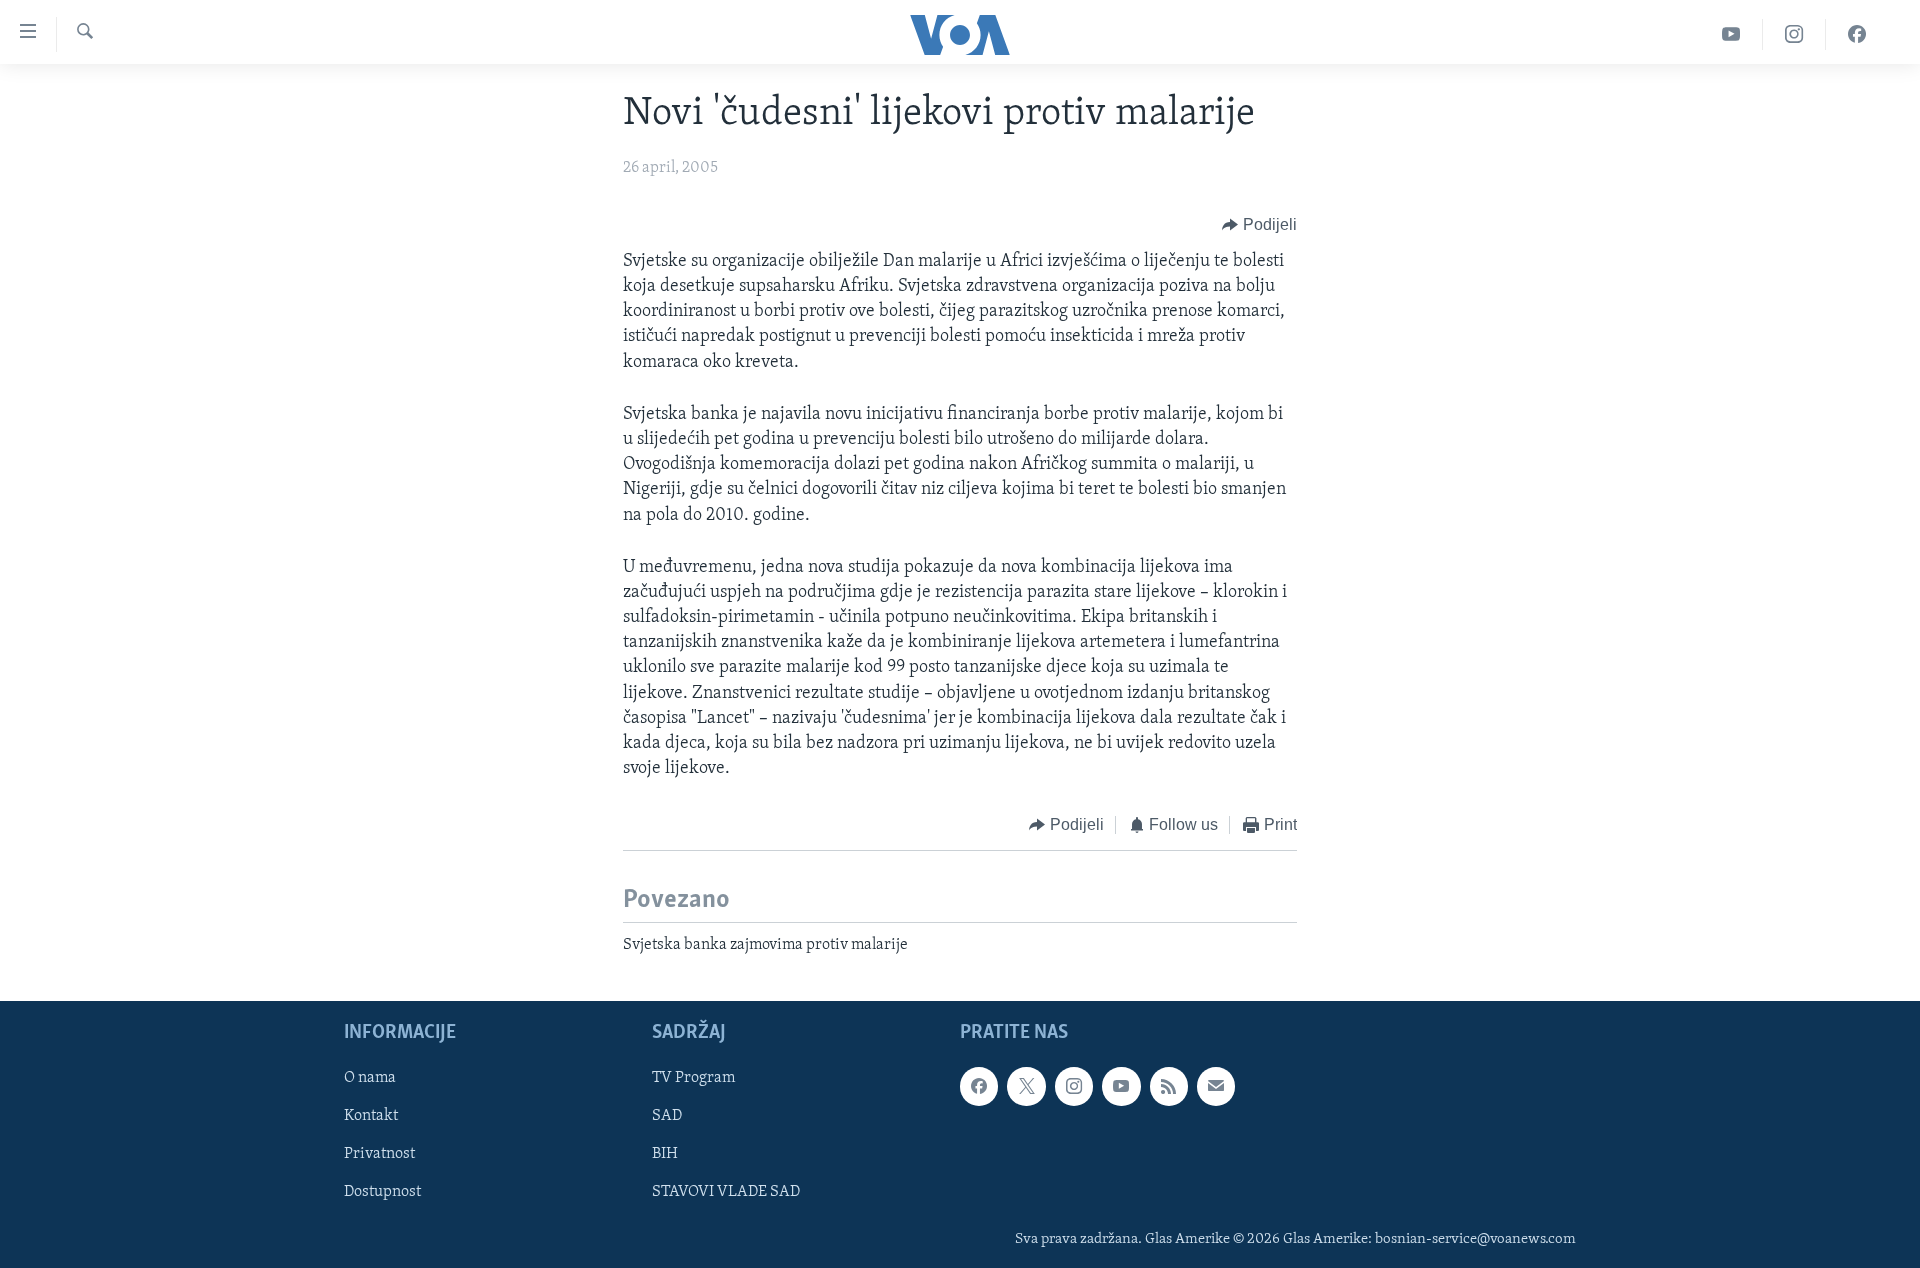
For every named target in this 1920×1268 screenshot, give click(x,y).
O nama (370, 1079)
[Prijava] (1216, 1087)
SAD (667, 1117)
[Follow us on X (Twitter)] (1026, 1087)
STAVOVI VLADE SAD (726, 1193)
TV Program (693, 1079)
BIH (665, 1155)
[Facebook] (1857, 34)
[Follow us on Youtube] (1121, 1087)
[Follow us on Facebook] (979, 1087)
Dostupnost (382, 1193)
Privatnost (379, 1155)
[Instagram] (1794, 34)
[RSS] (1169, 1087)
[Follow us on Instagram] (1074, 1087)
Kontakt (371, 1117)
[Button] (1259, 225)
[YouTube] (1731, 34)
